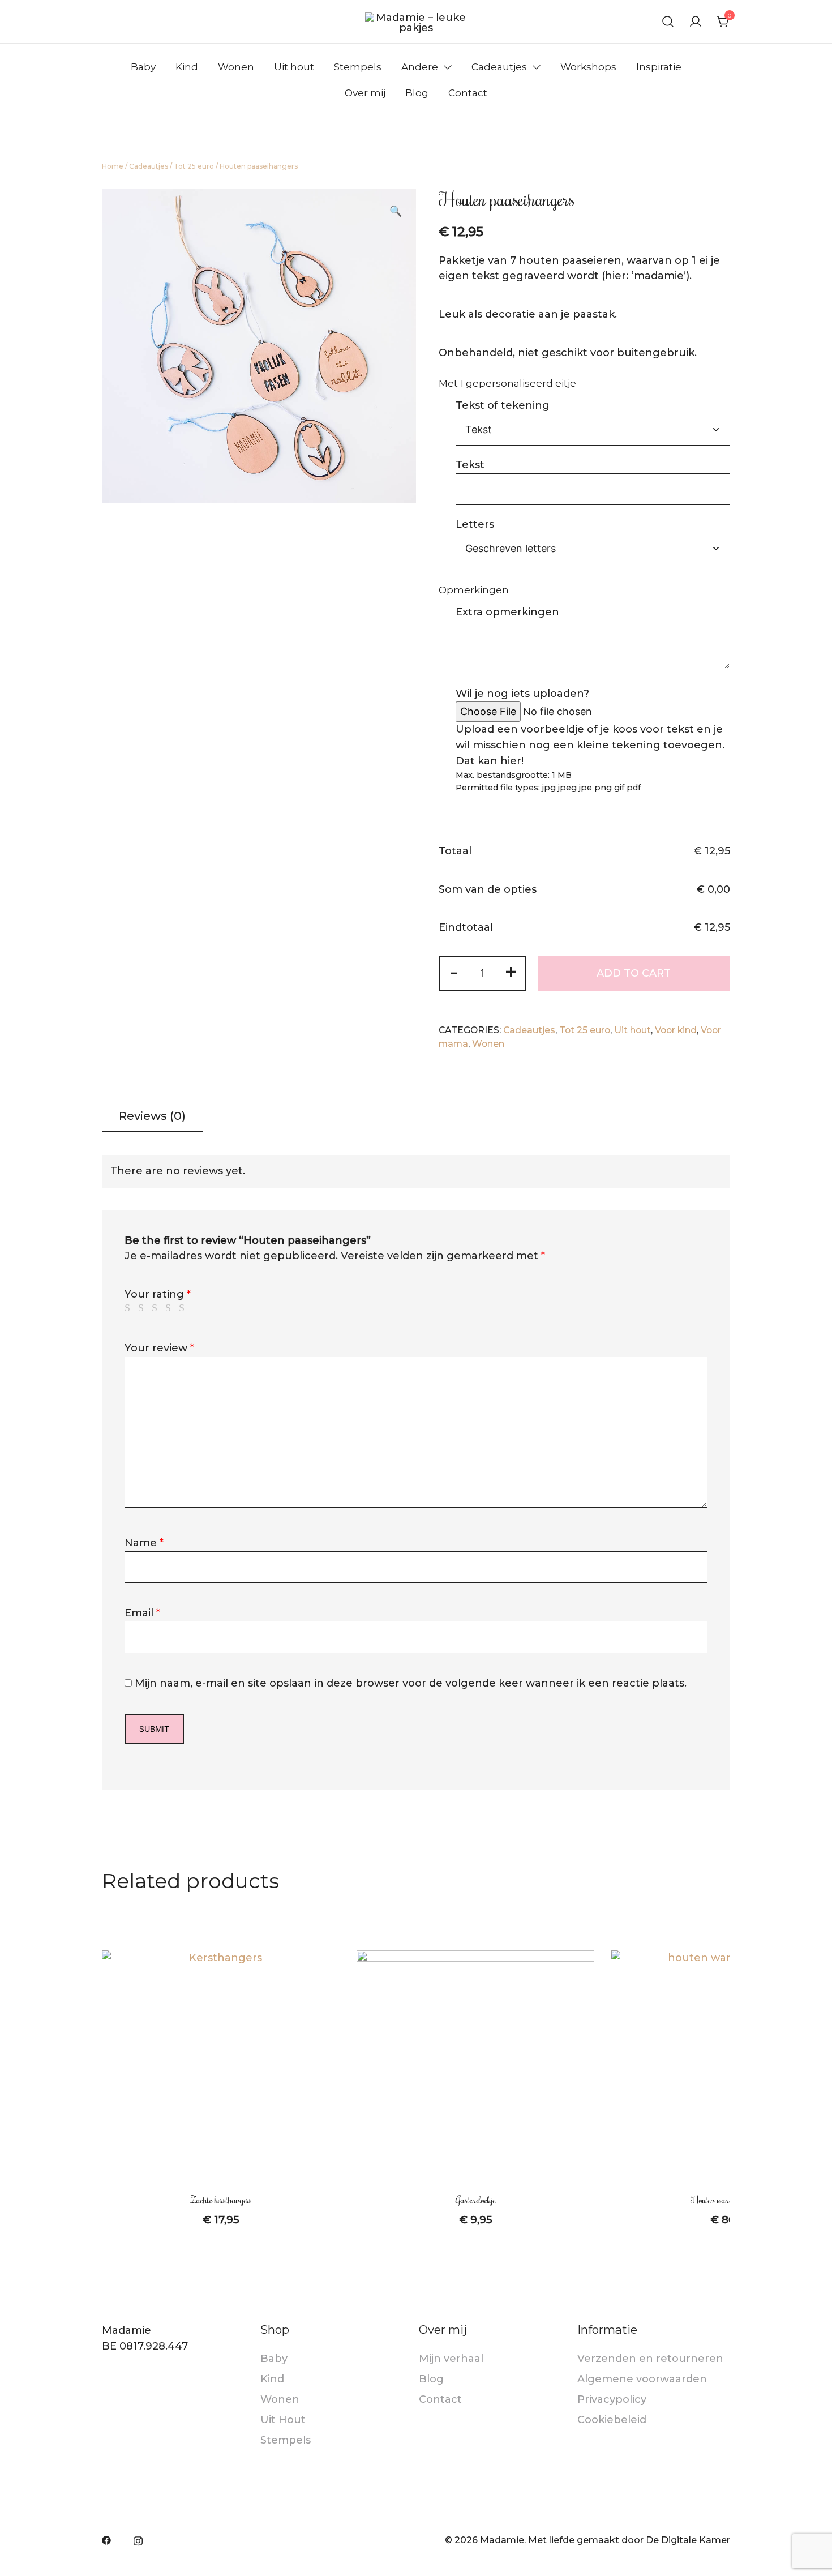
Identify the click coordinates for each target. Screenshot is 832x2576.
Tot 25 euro (194, 166)
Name (144, 1543)
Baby (143, 67)
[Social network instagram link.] (138, 2540)
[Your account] (696, 22)
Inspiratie (659, 67)
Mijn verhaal (451, 2359)
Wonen (236, 67)
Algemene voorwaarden (642, 2379)
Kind (187, 67)
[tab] (152, 1117)
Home (113, 166)
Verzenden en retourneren (650, 2359)
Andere (420, 67)
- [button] (454, 972)
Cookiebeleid (612, 2420)
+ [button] (511, 972)
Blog (417, 93)
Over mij (365, 93)
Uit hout (294, 67)
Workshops (588, 67)
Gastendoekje (476, 2200)
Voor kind (676, 1030)
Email (142, 1613)
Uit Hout (283, 2420)
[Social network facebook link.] (106, 2540)
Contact (468, 93)
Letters (475, 524)
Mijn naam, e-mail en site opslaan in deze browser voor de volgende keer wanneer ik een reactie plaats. (411, 1683)
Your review (159, 1348)
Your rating (158, 1294)
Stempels (358, 67)
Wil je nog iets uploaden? (522, 694)
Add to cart (634, 973)
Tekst (470, 465)
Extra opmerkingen (507, 612)
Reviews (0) (152, 1116)
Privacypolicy (612, 2399)
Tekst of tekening (503, 405)
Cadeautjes (499, 67)
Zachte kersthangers (221, 2200)
